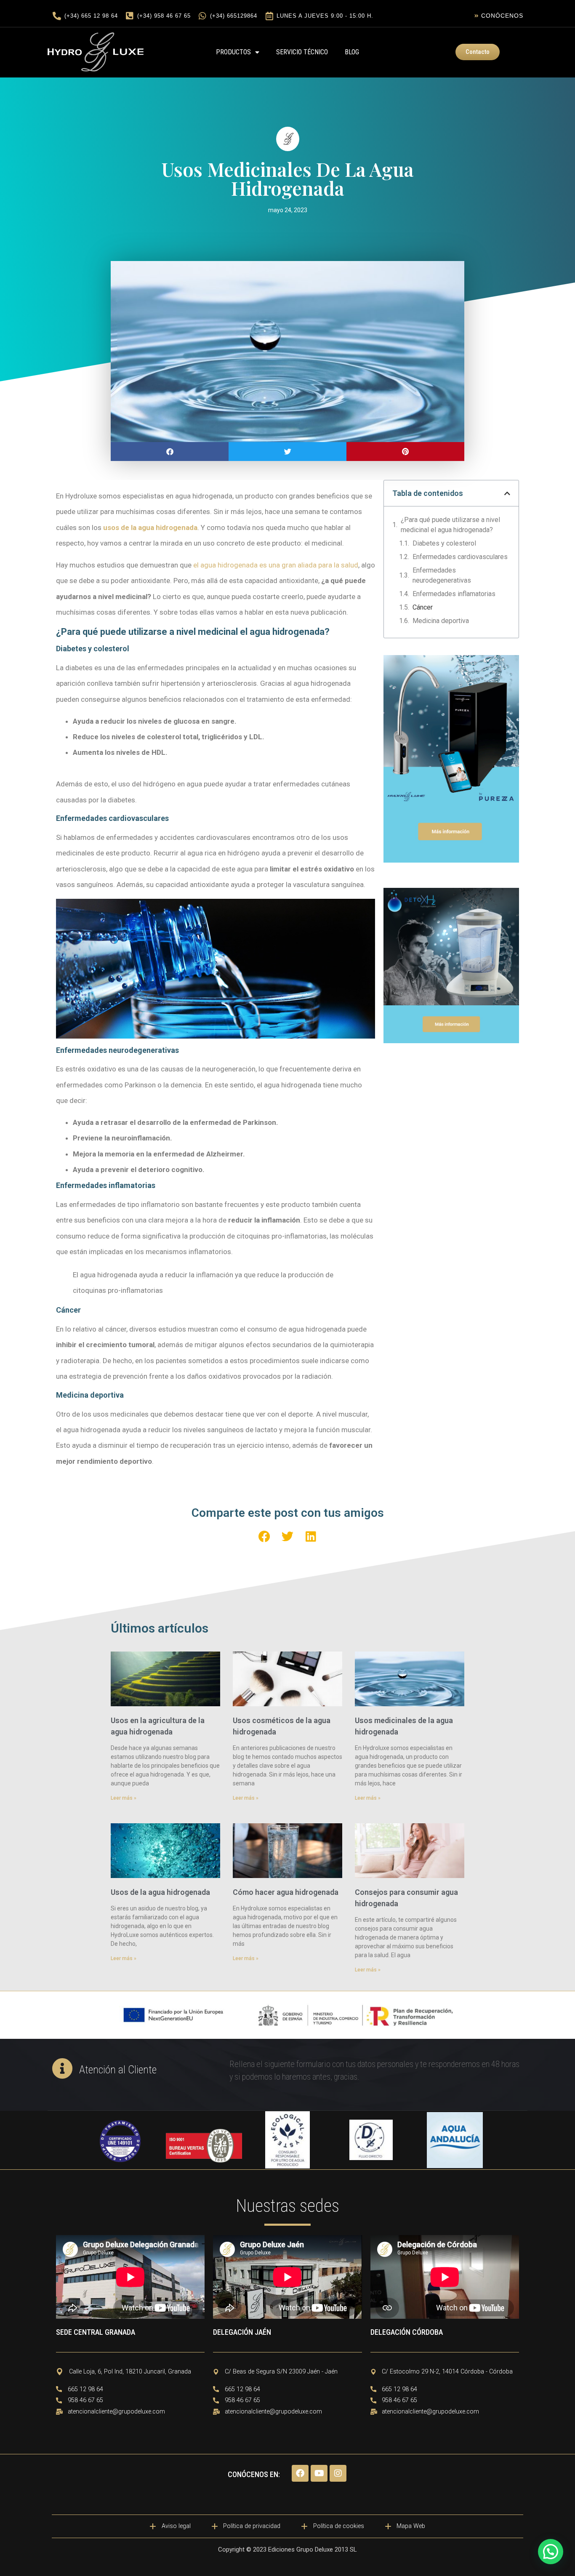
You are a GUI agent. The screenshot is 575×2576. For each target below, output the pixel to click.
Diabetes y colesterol (444, 543)
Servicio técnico (302, 52)
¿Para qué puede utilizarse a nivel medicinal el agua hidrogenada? (450, 525)
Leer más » (124, 1798)
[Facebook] (300, 2473)
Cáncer (423, 607)
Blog (352, 52)
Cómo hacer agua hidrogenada (286, 1892)
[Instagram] (338, 2473)
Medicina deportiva (441, 621)
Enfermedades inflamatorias (454, 594)
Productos (233, 52)
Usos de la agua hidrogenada (160, 1892)
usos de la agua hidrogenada (150, 527)
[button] (170, 452)
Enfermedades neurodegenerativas (442, 575)
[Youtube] (319, 2473)
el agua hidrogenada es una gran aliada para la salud (276, 565)
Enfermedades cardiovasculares (460, 557)
